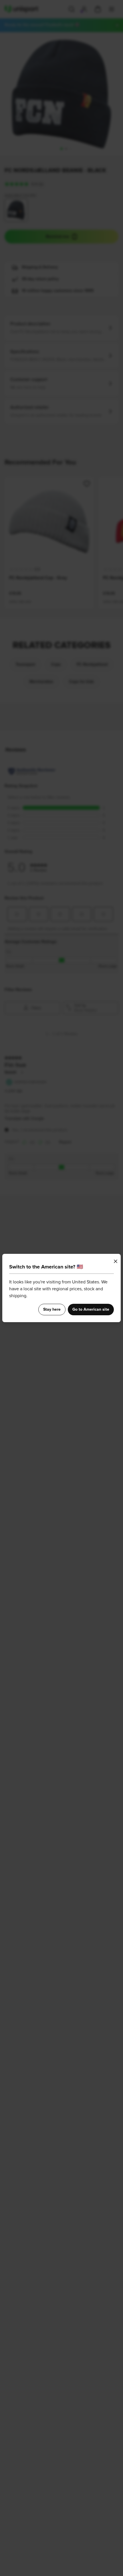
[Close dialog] (116, 1261)
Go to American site (91, 1310)
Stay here (52, 1310)
